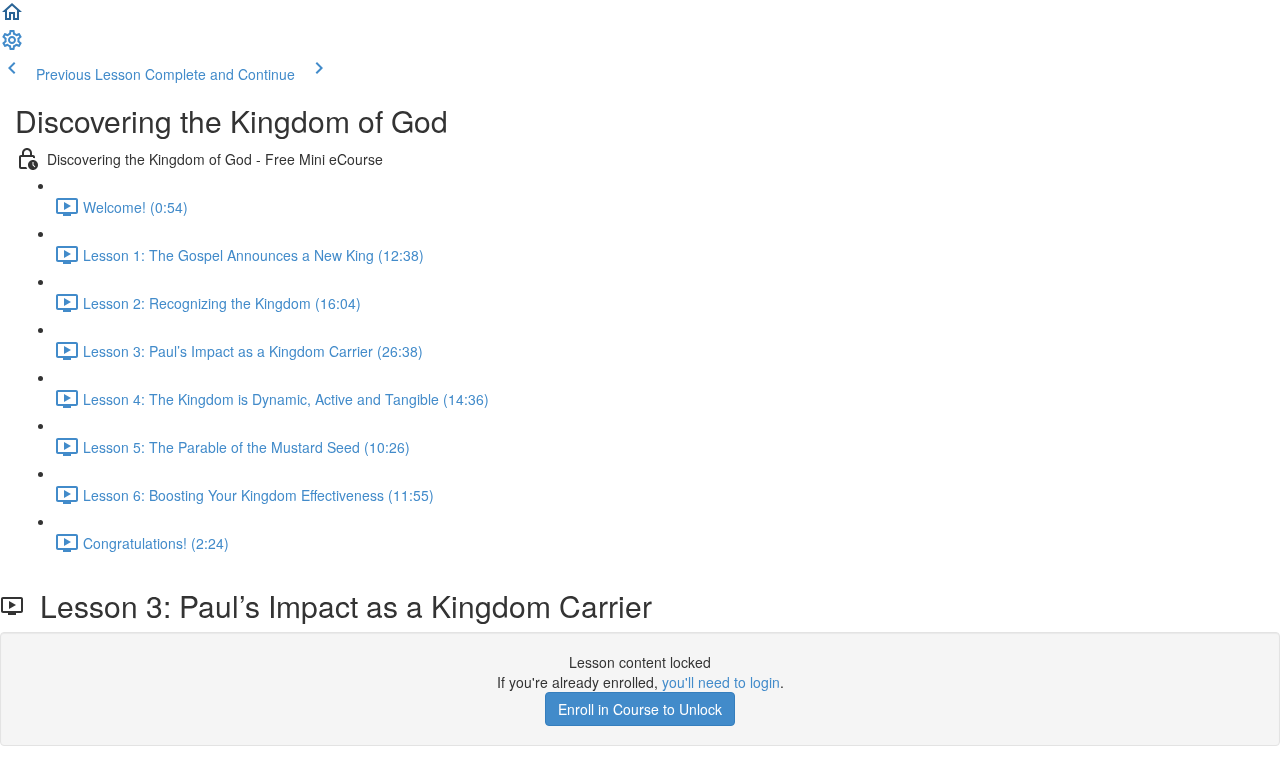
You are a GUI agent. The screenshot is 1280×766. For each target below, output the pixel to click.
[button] (12, 18)
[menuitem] (12, 46)
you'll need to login (721, 682)
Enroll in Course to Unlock (640, 709)
